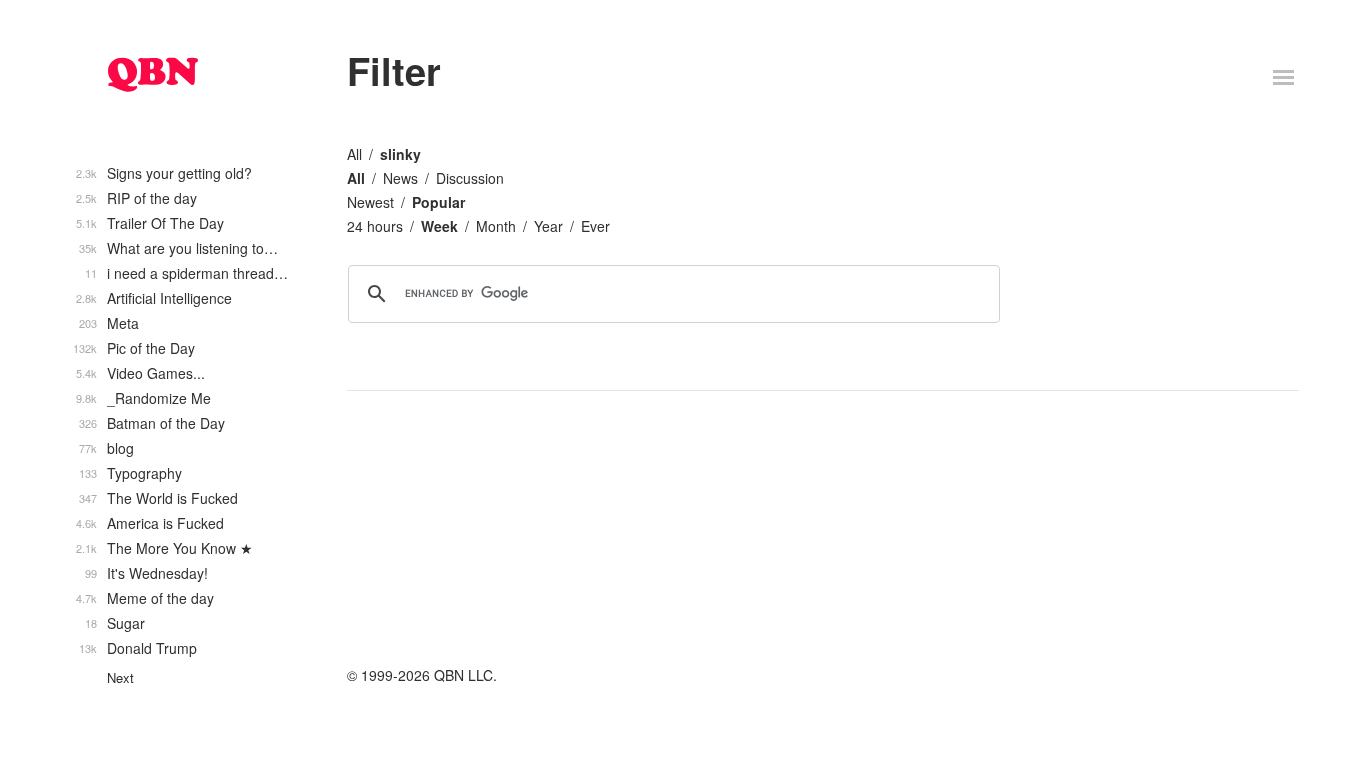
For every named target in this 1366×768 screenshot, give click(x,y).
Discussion (470, 178)
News (400, 178)
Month (496, 226)
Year (548, 226)
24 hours (375, 226)
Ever (595, 226)
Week (439, 226)
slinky (400, 154)
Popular (438, 202)
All (354, 154)
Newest (370, 202)
